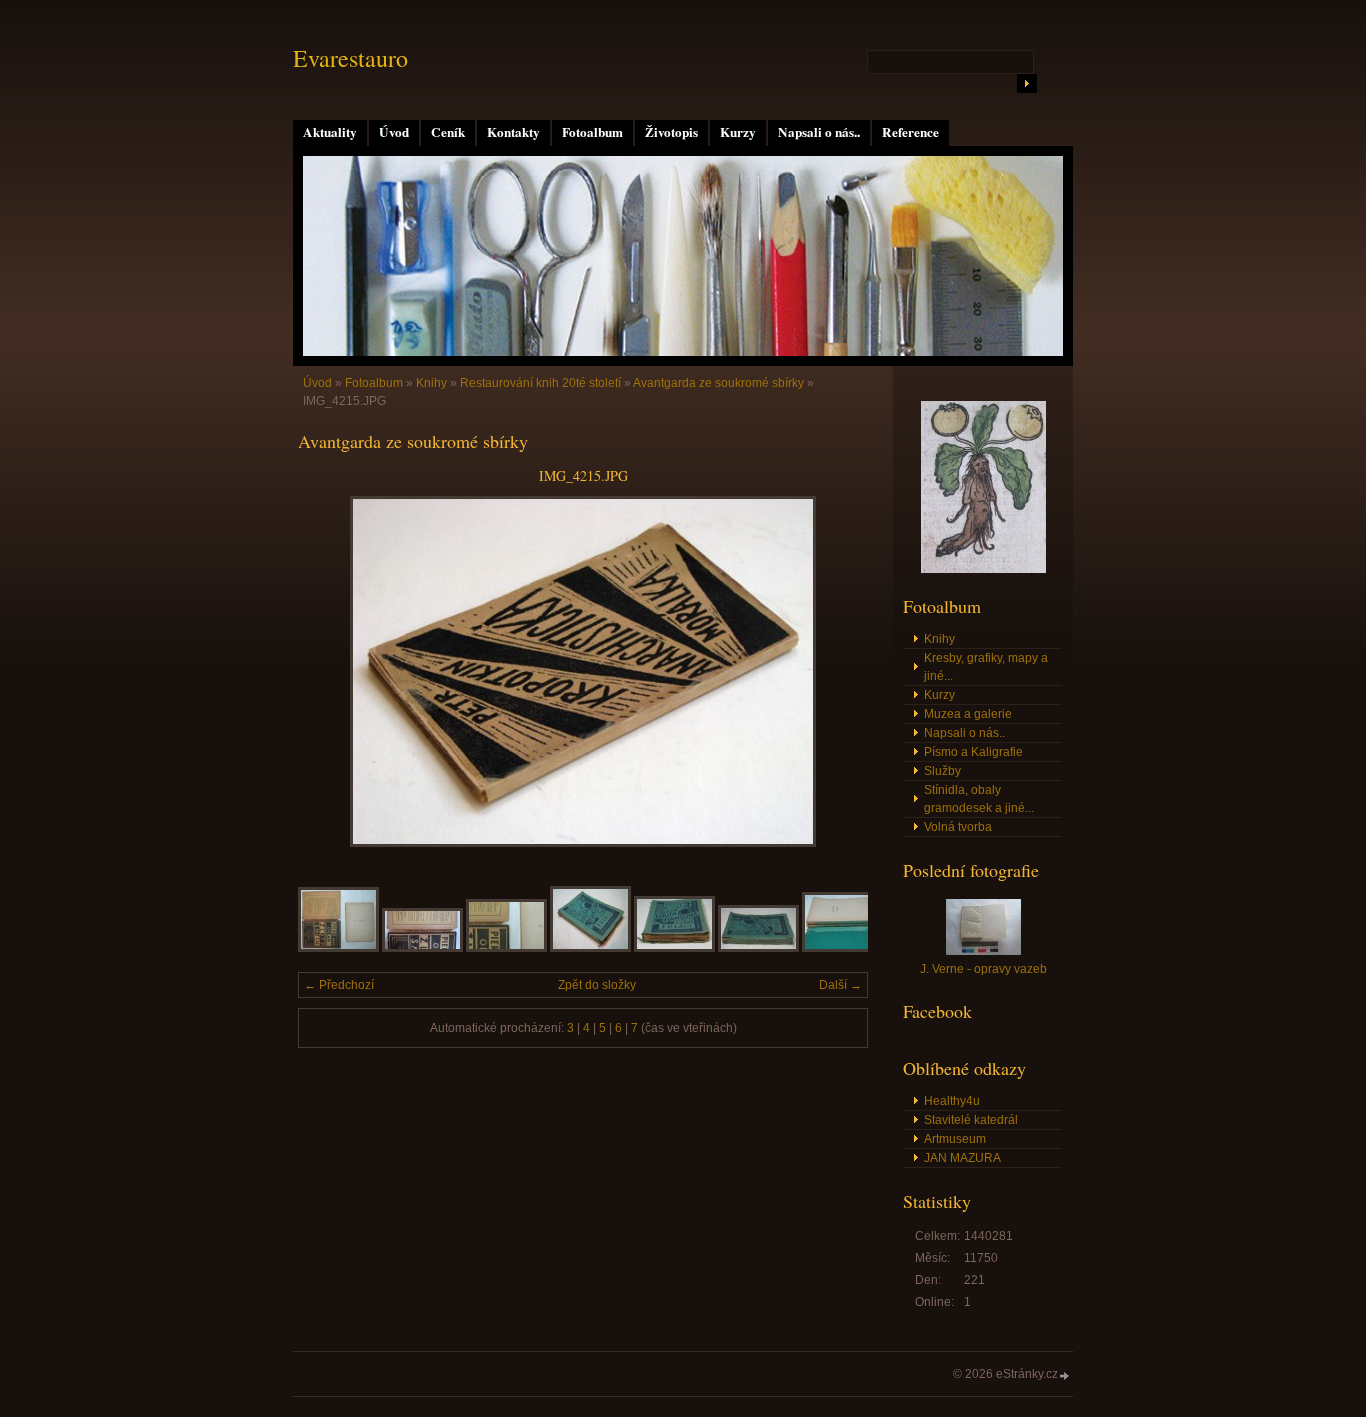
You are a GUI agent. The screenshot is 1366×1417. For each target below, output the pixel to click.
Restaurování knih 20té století (540, 383)
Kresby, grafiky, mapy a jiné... (986, 667)
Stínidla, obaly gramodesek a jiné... (979, 799)
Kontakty (513, 132)
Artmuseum (955, 1139)
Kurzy (738, 132)
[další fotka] (835, 671)
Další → (840, 985)
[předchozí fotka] (330, 671)
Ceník (448, 132)
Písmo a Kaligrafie (973, 752)
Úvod (394, 132)
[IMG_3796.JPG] (338, 948)
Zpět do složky (597, 985)
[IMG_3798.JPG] (506, 948)
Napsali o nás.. (819, 132)
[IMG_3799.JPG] (590, 948)
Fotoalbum (592, 132)
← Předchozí (339, 985)
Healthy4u (952, 1101)
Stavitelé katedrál (971, 1120)
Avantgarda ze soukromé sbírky (718, 383)
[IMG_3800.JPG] (674, 948)
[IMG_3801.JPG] (758, 948)
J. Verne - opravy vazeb (983, 969)
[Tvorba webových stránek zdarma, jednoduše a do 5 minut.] (1065, 1375)
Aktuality (330, 132)
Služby (942, 771)
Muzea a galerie (968, 714)
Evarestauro (350, 58)
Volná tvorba (958, 827)
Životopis (671, 132)
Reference (910, 132)
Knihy (431, 383)
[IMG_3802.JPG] (842, 948)
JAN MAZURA (962, 1158)
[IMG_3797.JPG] (422, 948)
